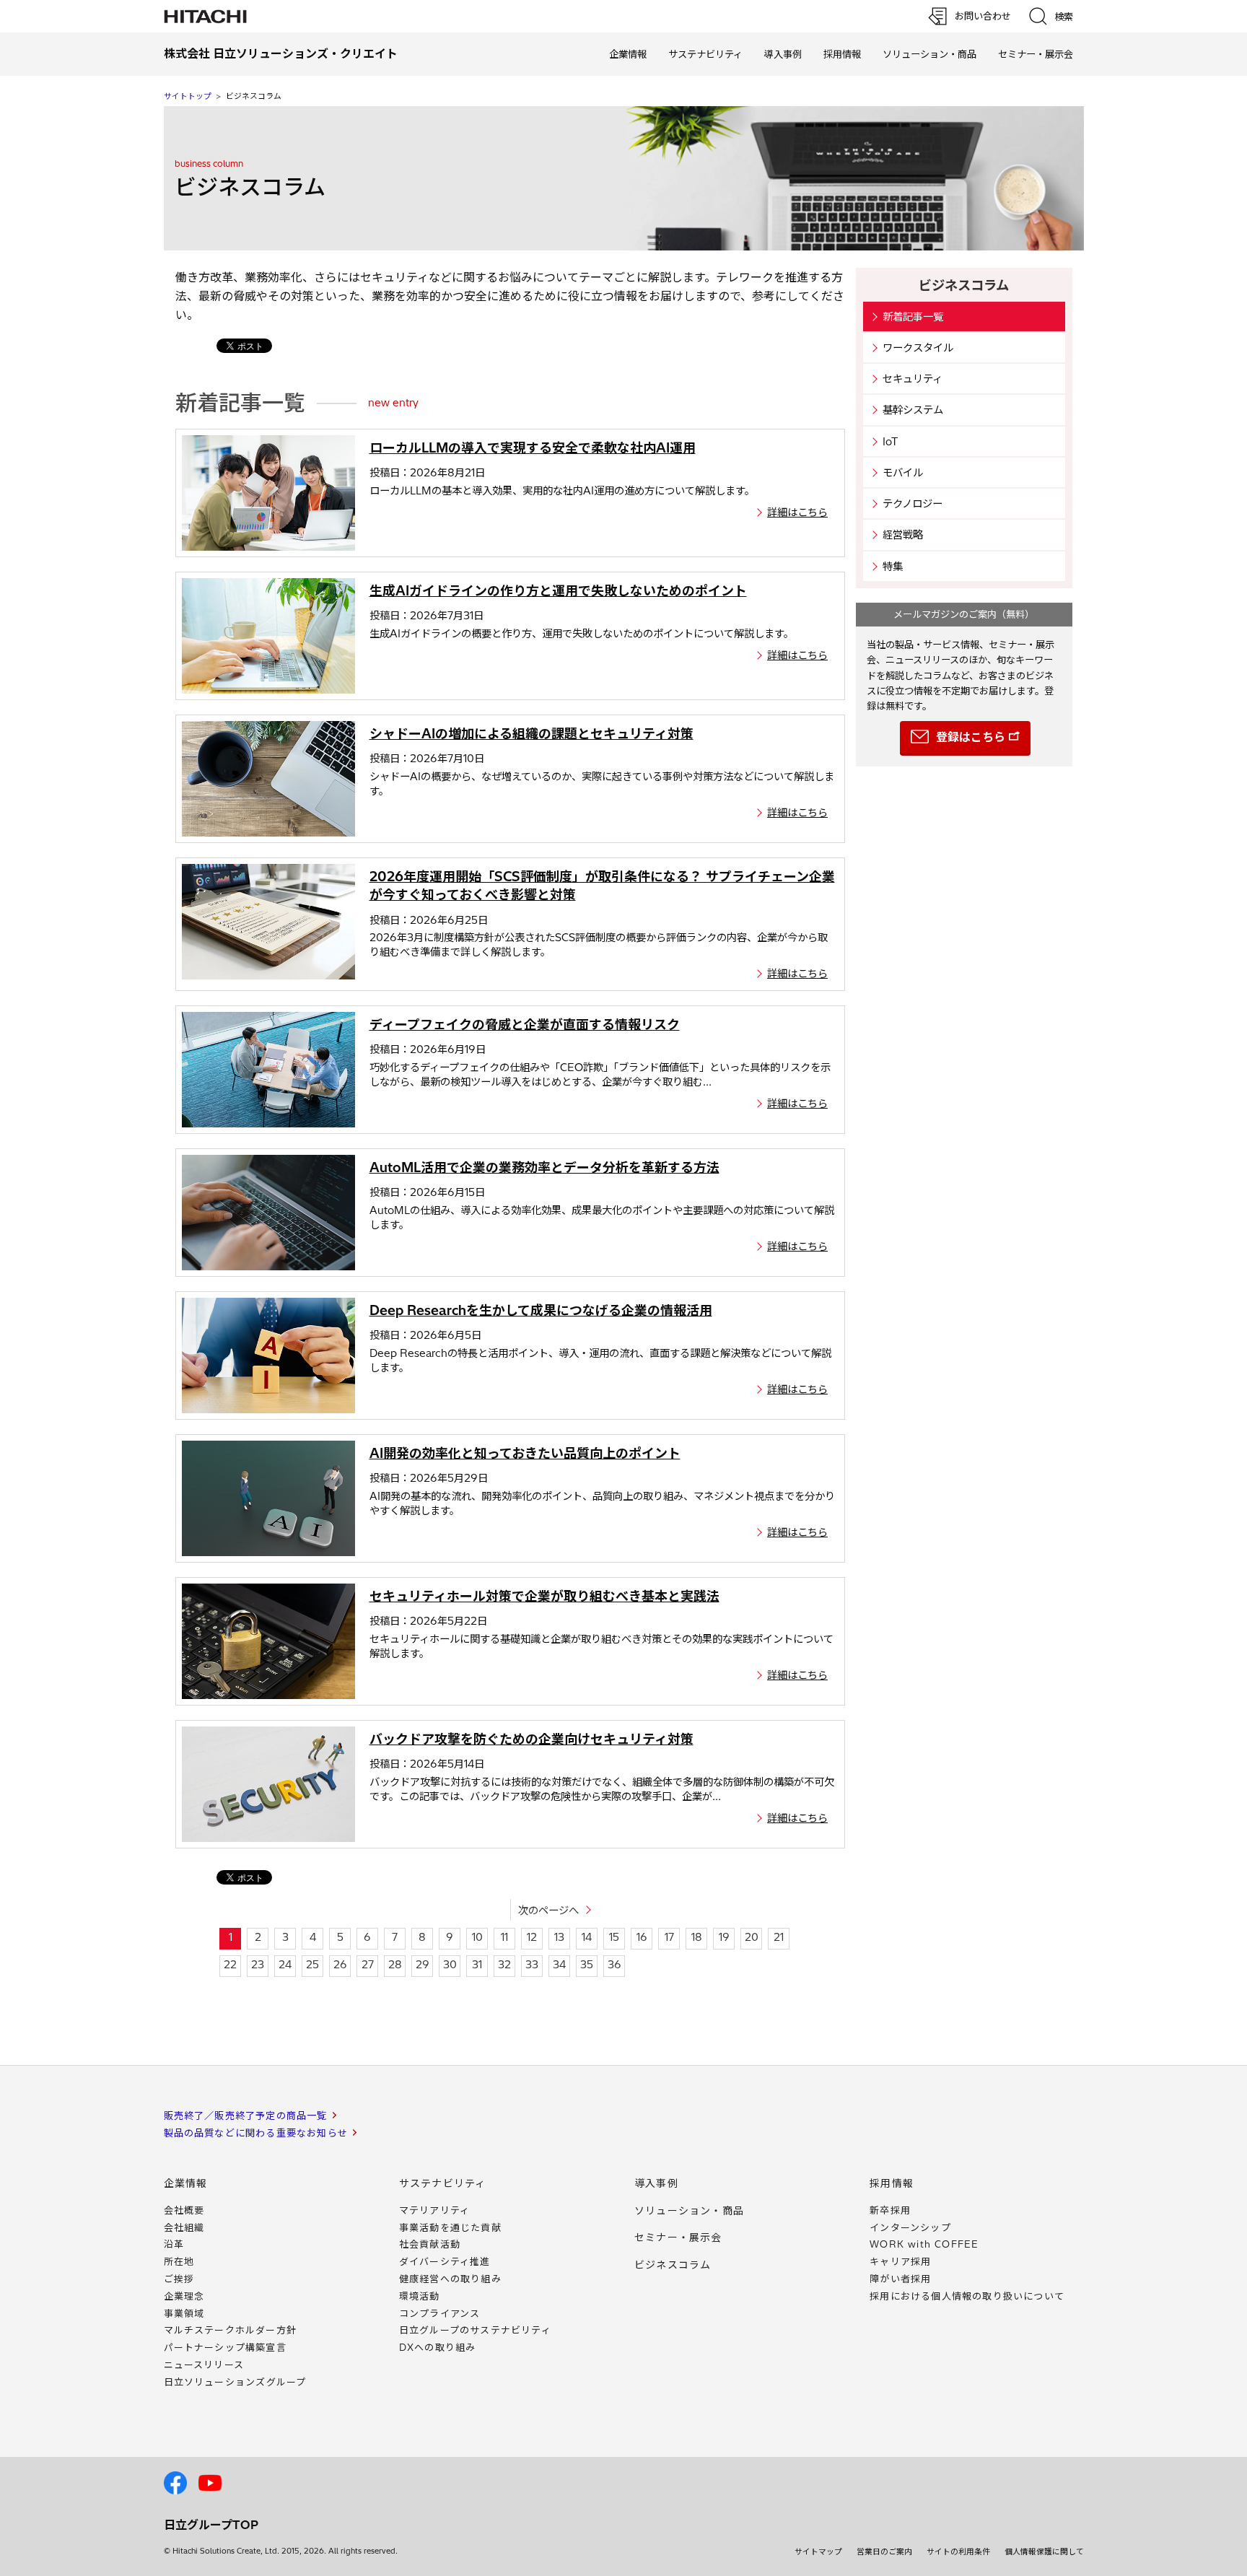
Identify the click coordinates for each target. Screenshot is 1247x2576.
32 (504, 1965)
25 (312, 1965)
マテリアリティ (434, 2210)
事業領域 (184, 2313)
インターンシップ (910, 2227)
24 (285, 1965)
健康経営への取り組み (450, 2279)
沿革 (174, 2244)
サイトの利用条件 (958, 2551)
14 (587, 1937)
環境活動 (420, 2296)
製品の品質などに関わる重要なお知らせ (256, 2133)
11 (504, 1937)
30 (450, 1965)
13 (559, 1937)
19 (724, 1937)
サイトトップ (188, 96)
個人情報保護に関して (1044, 2551)
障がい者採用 (900, 2279)
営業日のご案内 (884, 2551)
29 (423, 1965)
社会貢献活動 (430, 2244)
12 (532, 1937)
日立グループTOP (211, 2525)
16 (642, 1937)
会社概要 (184, 2210)
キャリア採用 (900, 2261)
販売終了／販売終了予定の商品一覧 (246, 2116)
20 (752, 1937)
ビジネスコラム (673, 2265)
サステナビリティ (705, 54)
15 (614, 1937)
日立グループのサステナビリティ (475, 2330)
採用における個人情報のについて (967, 2296)
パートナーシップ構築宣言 (225, 2347)
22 (230, 1965)
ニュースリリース (204, 2365)
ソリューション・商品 (929, 54)
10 (477, 1937)
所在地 (179, 2261)
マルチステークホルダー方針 (231, 2330)
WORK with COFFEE (924, 2244)
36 (614, 1965)
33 (532, 1965)
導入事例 (783, 54)
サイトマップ (818, 2551)
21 (779, 1937)
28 (395, 1965)
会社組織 (184, 2227)
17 (669, 1937)
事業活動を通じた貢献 (450, 2227)
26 (340, 1965)
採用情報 (842, 54)
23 (258, 1965)
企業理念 (184, 2296)
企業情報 (628, 54)
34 (559, 1965)
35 (587, 1965)
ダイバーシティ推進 (445, 2261)
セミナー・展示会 (1036, 54)
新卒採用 (890, 2210)
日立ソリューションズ (235, 2382)
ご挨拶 (179, 2279)
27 (368, 1965)
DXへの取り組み (438, 2347)
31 (477, 1965)
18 (697, 1937)
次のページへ (548, 1911)
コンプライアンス (440, 2313)
